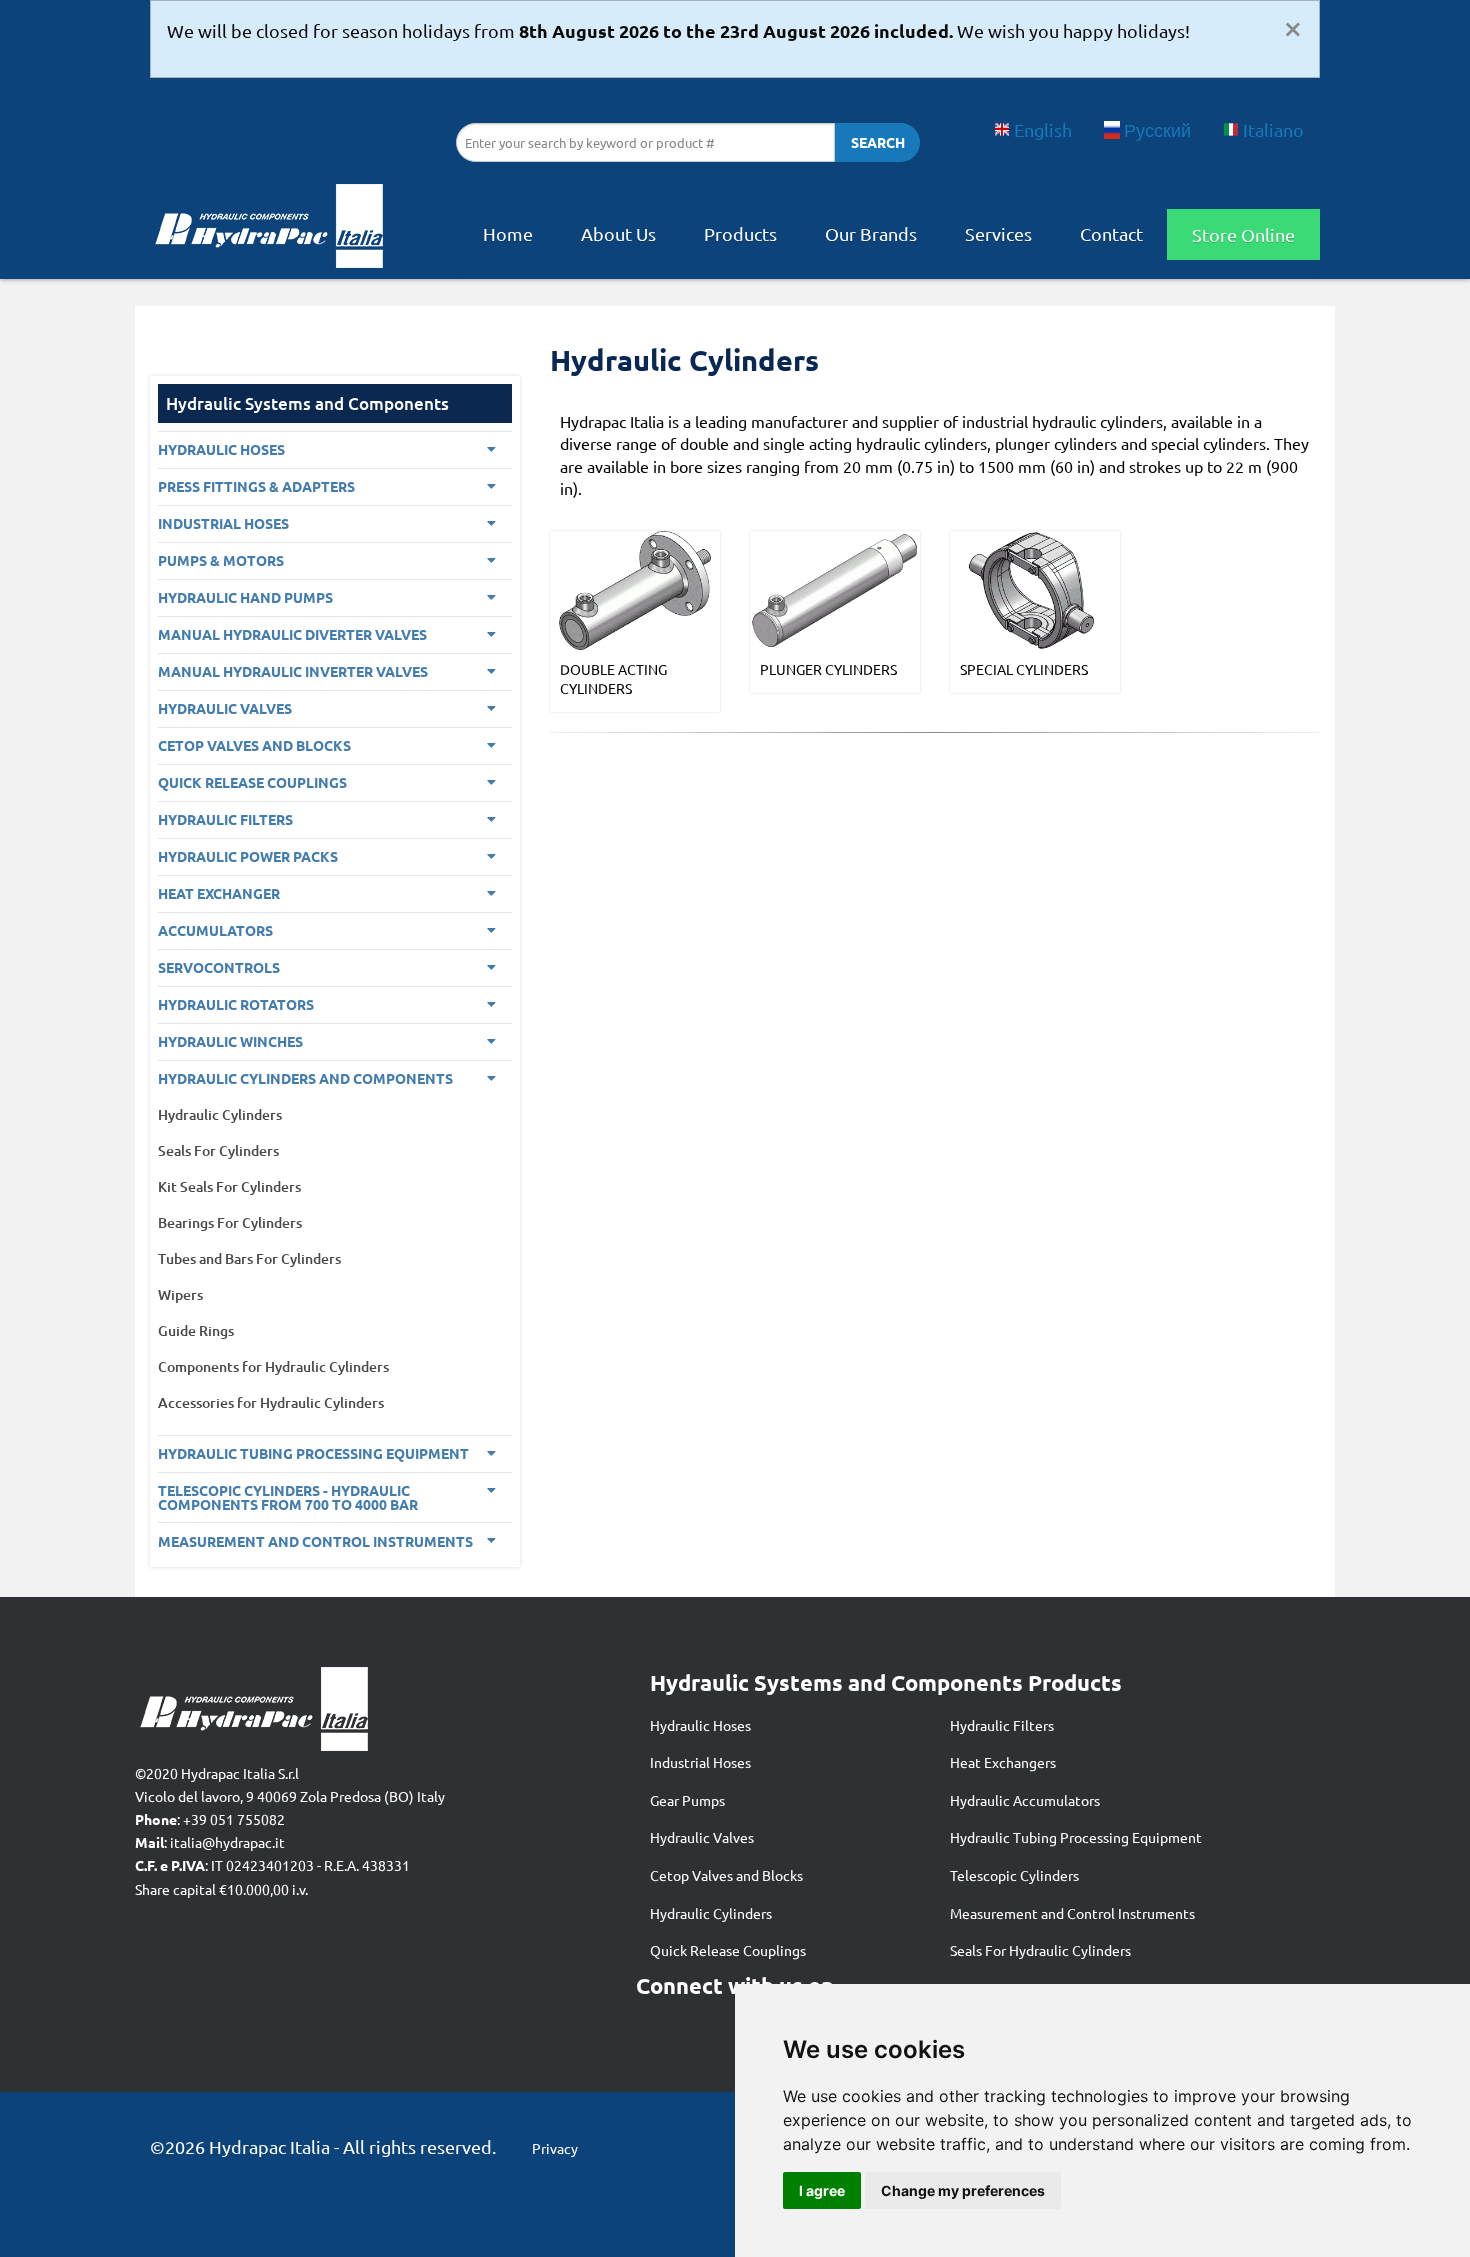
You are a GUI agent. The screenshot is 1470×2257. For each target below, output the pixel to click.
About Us (618, 233)
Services (998, 233)
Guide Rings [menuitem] (196, 1330)
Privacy (555, 2148)
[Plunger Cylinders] (835, 588)
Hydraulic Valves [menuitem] (225, 708)
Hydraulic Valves (702, 1837)
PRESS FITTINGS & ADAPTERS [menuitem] (256, 486)
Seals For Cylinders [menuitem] (218, 1150)
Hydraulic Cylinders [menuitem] (220, 1114)
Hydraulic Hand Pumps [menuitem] (245, 597)
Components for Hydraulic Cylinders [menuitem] (273, 1366)
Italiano (1273, 129)
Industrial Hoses (700, 1762)
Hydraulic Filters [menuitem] (225, 819)
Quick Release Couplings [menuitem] (252, 782)
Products (740, 233)
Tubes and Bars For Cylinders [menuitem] (249, 1258)
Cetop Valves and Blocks (726, 1875)
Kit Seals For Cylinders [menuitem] (229, 1186)
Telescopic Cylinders (1014, 1875)
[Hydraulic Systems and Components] (268, 231)
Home (508, 233)
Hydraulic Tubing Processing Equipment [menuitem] (313, 1453)
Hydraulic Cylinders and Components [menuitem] (305, 1078)
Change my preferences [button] (963, 2190)
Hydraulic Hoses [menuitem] (221, 449)
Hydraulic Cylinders (711, 1913)
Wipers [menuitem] (180, 1294)
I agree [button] (822, 2190)
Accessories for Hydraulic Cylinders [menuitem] (271, 1402)
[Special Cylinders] (1035, 588)
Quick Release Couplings (728, 1950)
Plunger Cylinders (828, 669)
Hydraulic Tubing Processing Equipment (1076, 1837)
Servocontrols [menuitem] (219, 967)
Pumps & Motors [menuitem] (221, 560)
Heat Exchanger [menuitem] (219, 893)
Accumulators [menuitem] (215, 930)
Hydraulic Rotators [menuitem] (236, 1004)
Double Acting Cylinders (613, 678)
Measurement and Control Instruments (1072, 1913)
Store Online (1243, 234)
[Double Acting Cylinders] (635, 588)
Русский (1157, 129)
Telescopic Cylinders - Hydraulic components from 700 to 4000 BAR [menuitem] (288, 1497)
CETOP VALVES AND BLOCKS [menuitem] (254, 745)
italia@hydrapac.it (227, 1842)
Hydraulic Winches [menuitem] (230, 1041)
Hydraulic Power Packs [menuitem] (248, 856)
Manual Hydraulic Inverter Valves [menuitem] (293, 671)
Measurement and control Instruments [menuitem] (315, 1541)
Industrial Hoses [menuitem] (223, 523)
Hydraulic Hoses (700, 1725)
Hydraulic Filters (1002, 1725)
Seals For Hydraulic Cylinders (1040, 1950)
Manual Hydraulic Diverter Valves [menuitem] (292, 634)
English (1043, 129)
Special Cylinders (1024, 669)
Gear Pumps (687, 1800)
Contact (1111, 233)
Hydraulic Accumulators (1025, 1800)
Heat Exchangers (1003, 1762)
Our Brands (871, 233)
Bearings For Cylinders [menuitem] (230, 1222)
